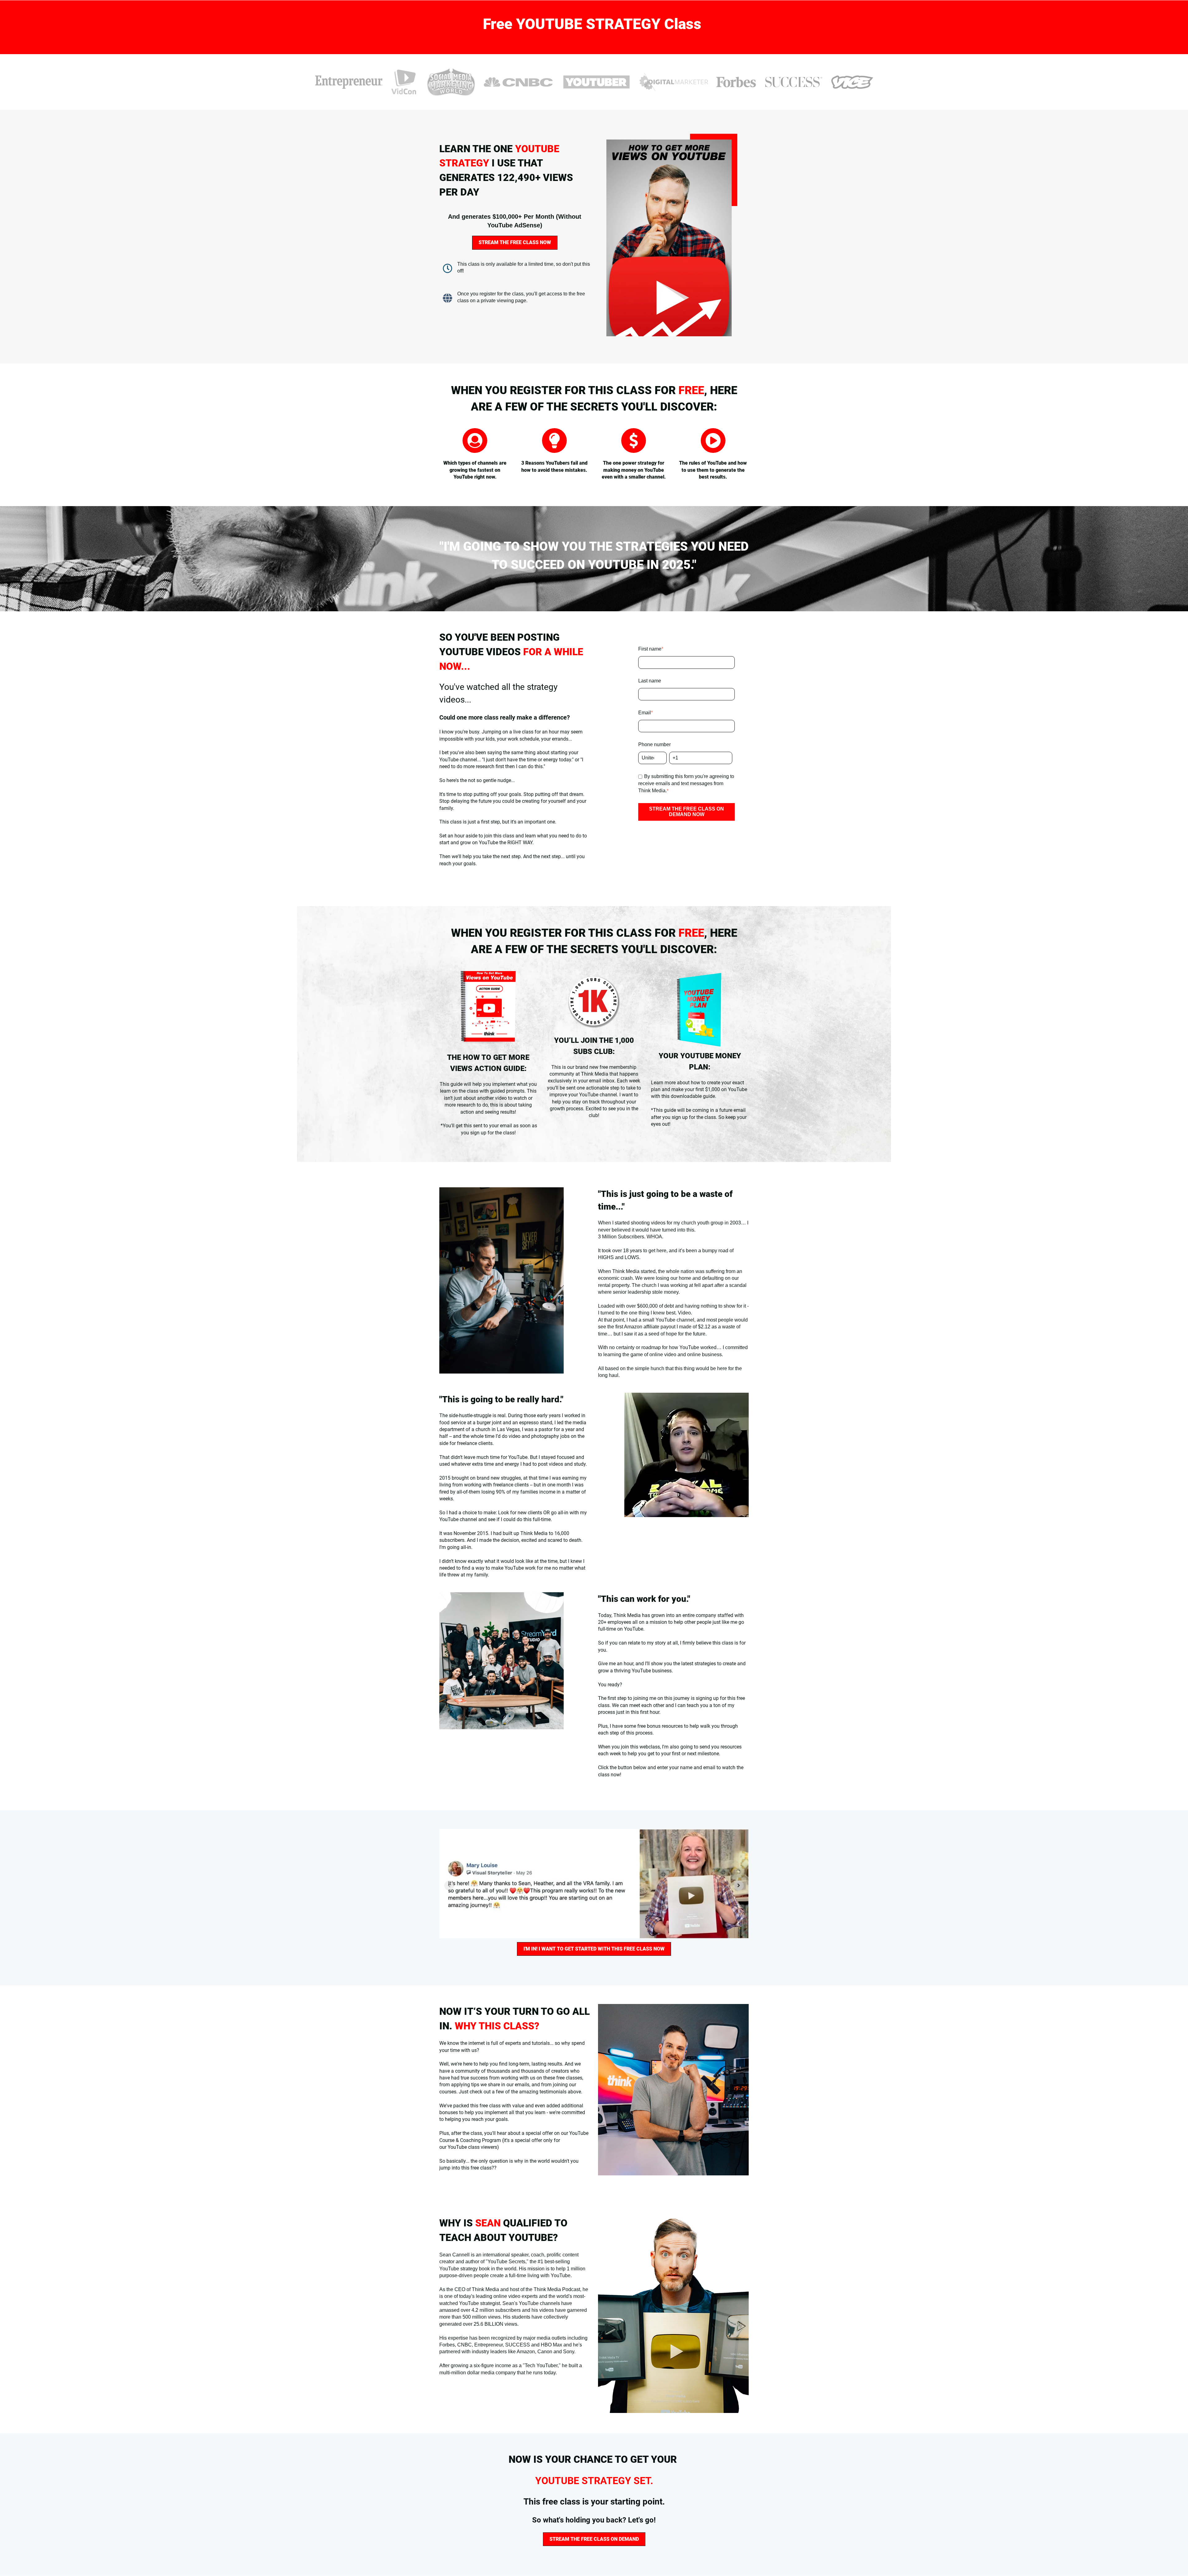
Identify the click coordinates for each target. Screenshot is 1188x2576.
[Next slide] (739, 1886)
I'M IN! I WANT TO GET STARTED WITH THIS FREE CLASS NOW (594, 1949)
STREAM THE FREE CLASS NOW (515, 242)
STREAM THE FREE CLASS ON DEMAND (594, 2539)
